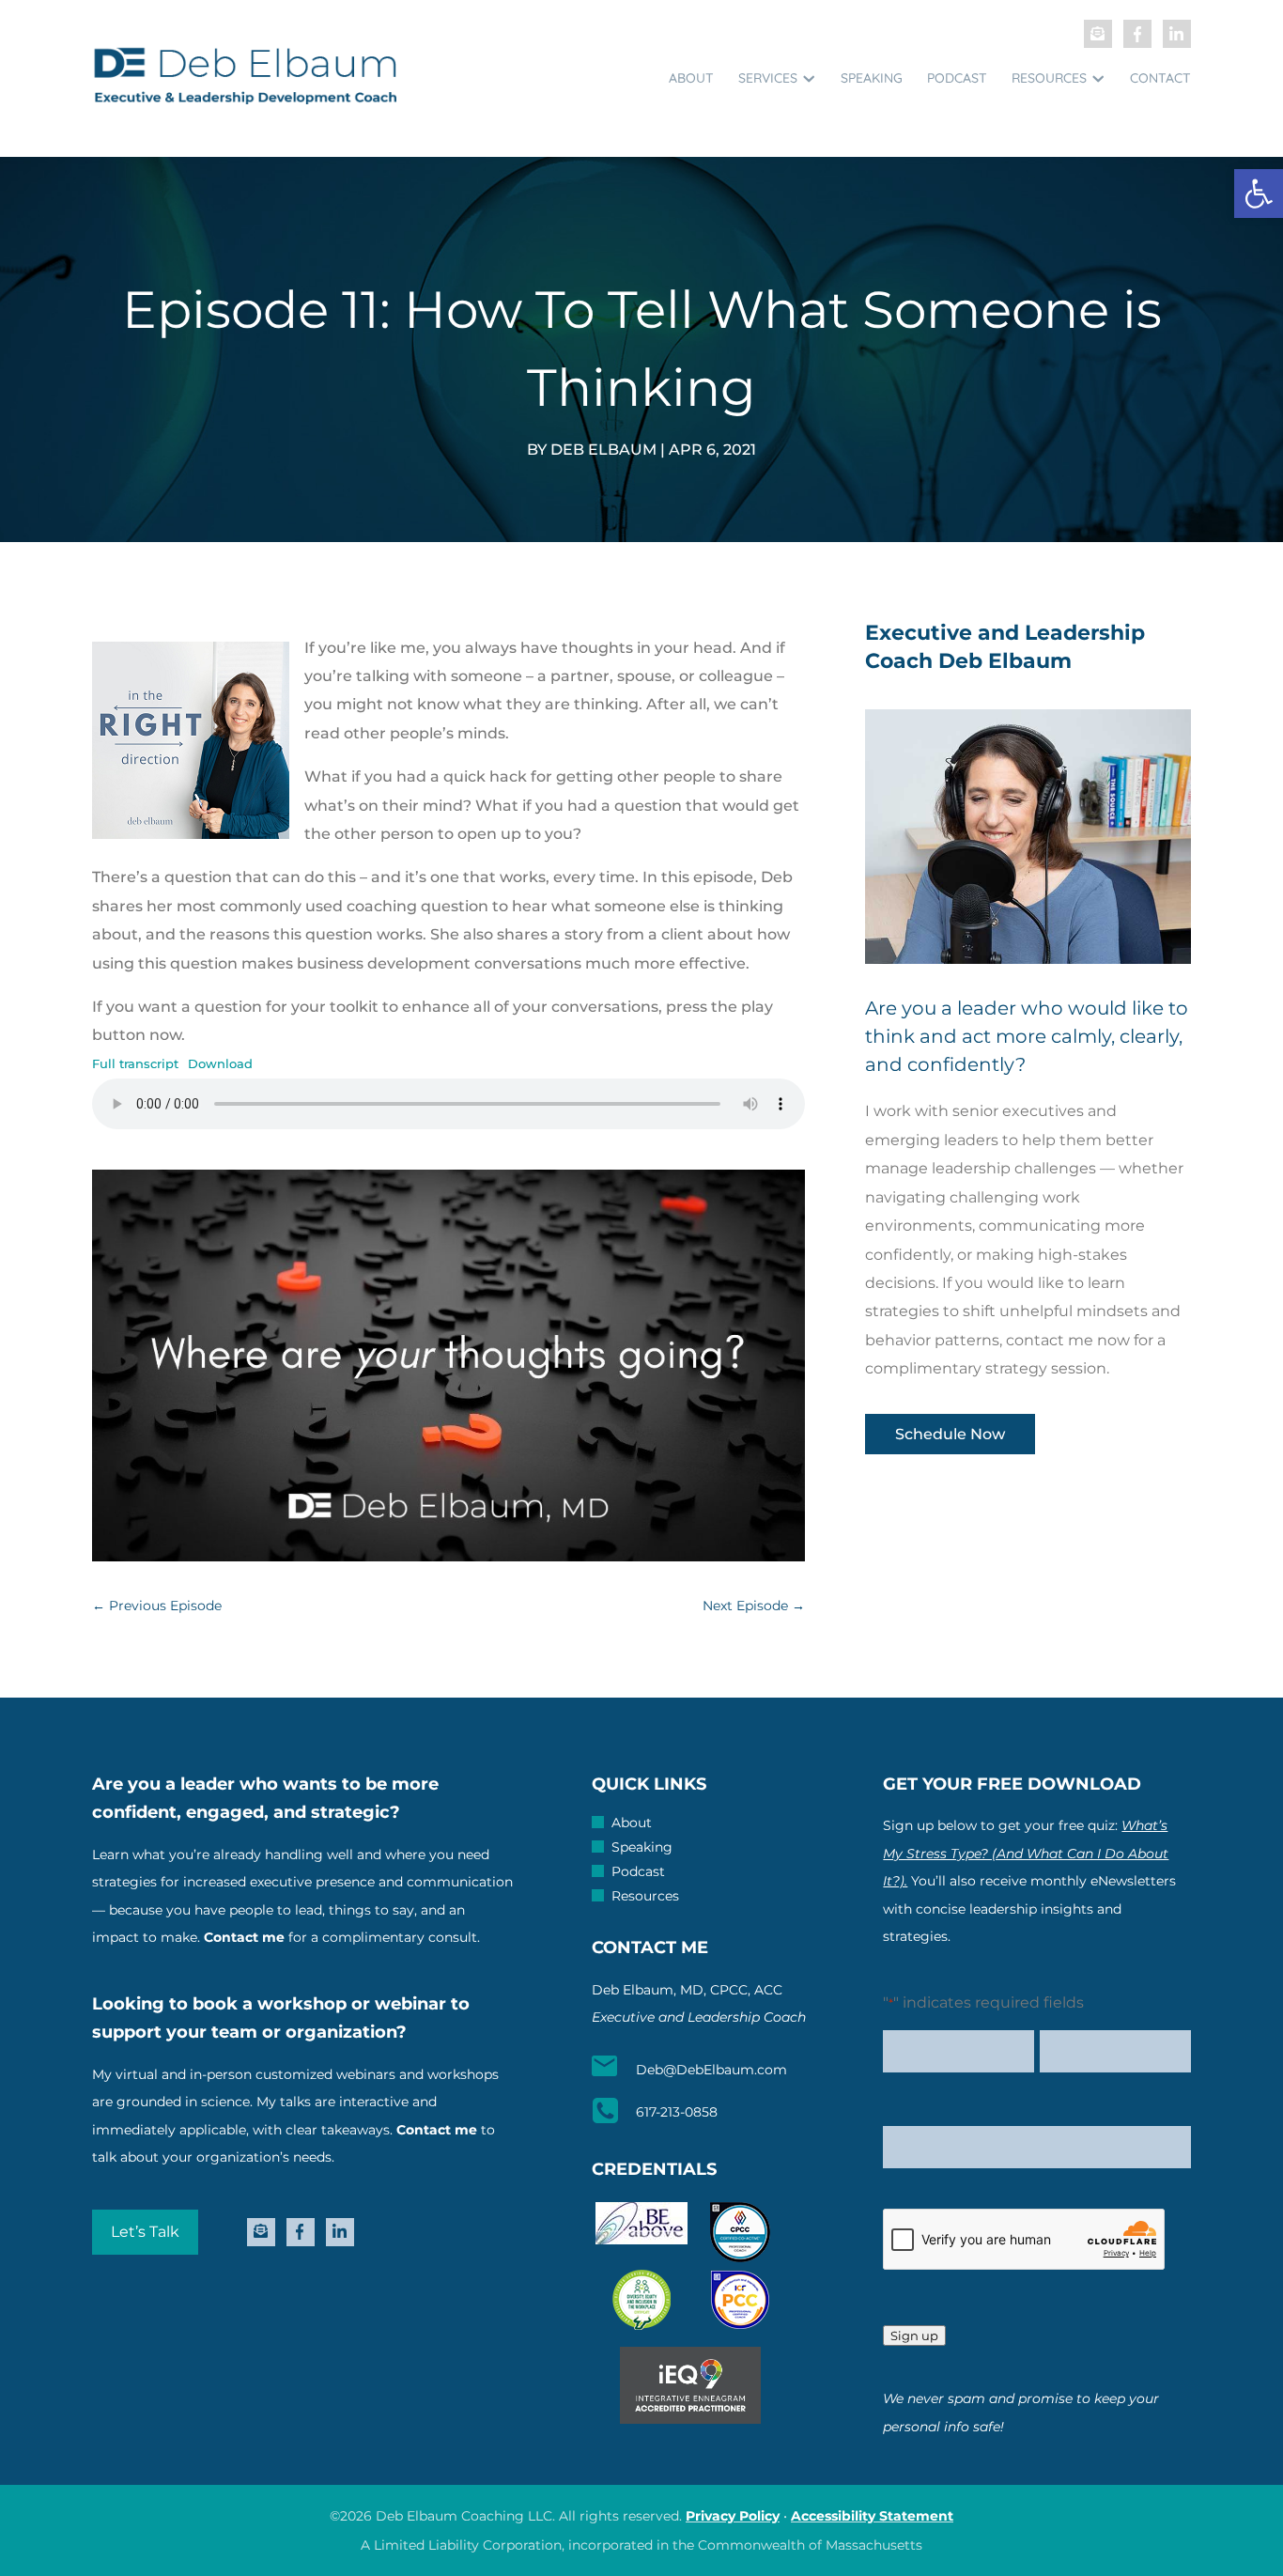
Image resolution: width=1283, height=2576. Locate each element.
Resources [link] (1049, 78)
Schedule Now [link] (950, 1434)
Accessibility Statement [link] (872, 2516)
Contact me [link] (244, 1937)
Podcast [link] (957, 78)
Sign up (914, 2335)
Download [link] (220, 1064)
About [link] (691, 78)
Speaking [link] (872, 78)
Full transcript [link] (135, 1064)
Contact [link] (1160, 78)
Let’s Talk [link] (145, 2232)
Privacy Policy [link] (733, 2516)
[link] (1259, 194)
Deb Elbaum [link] (603, 450)
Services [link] (768, 78)
